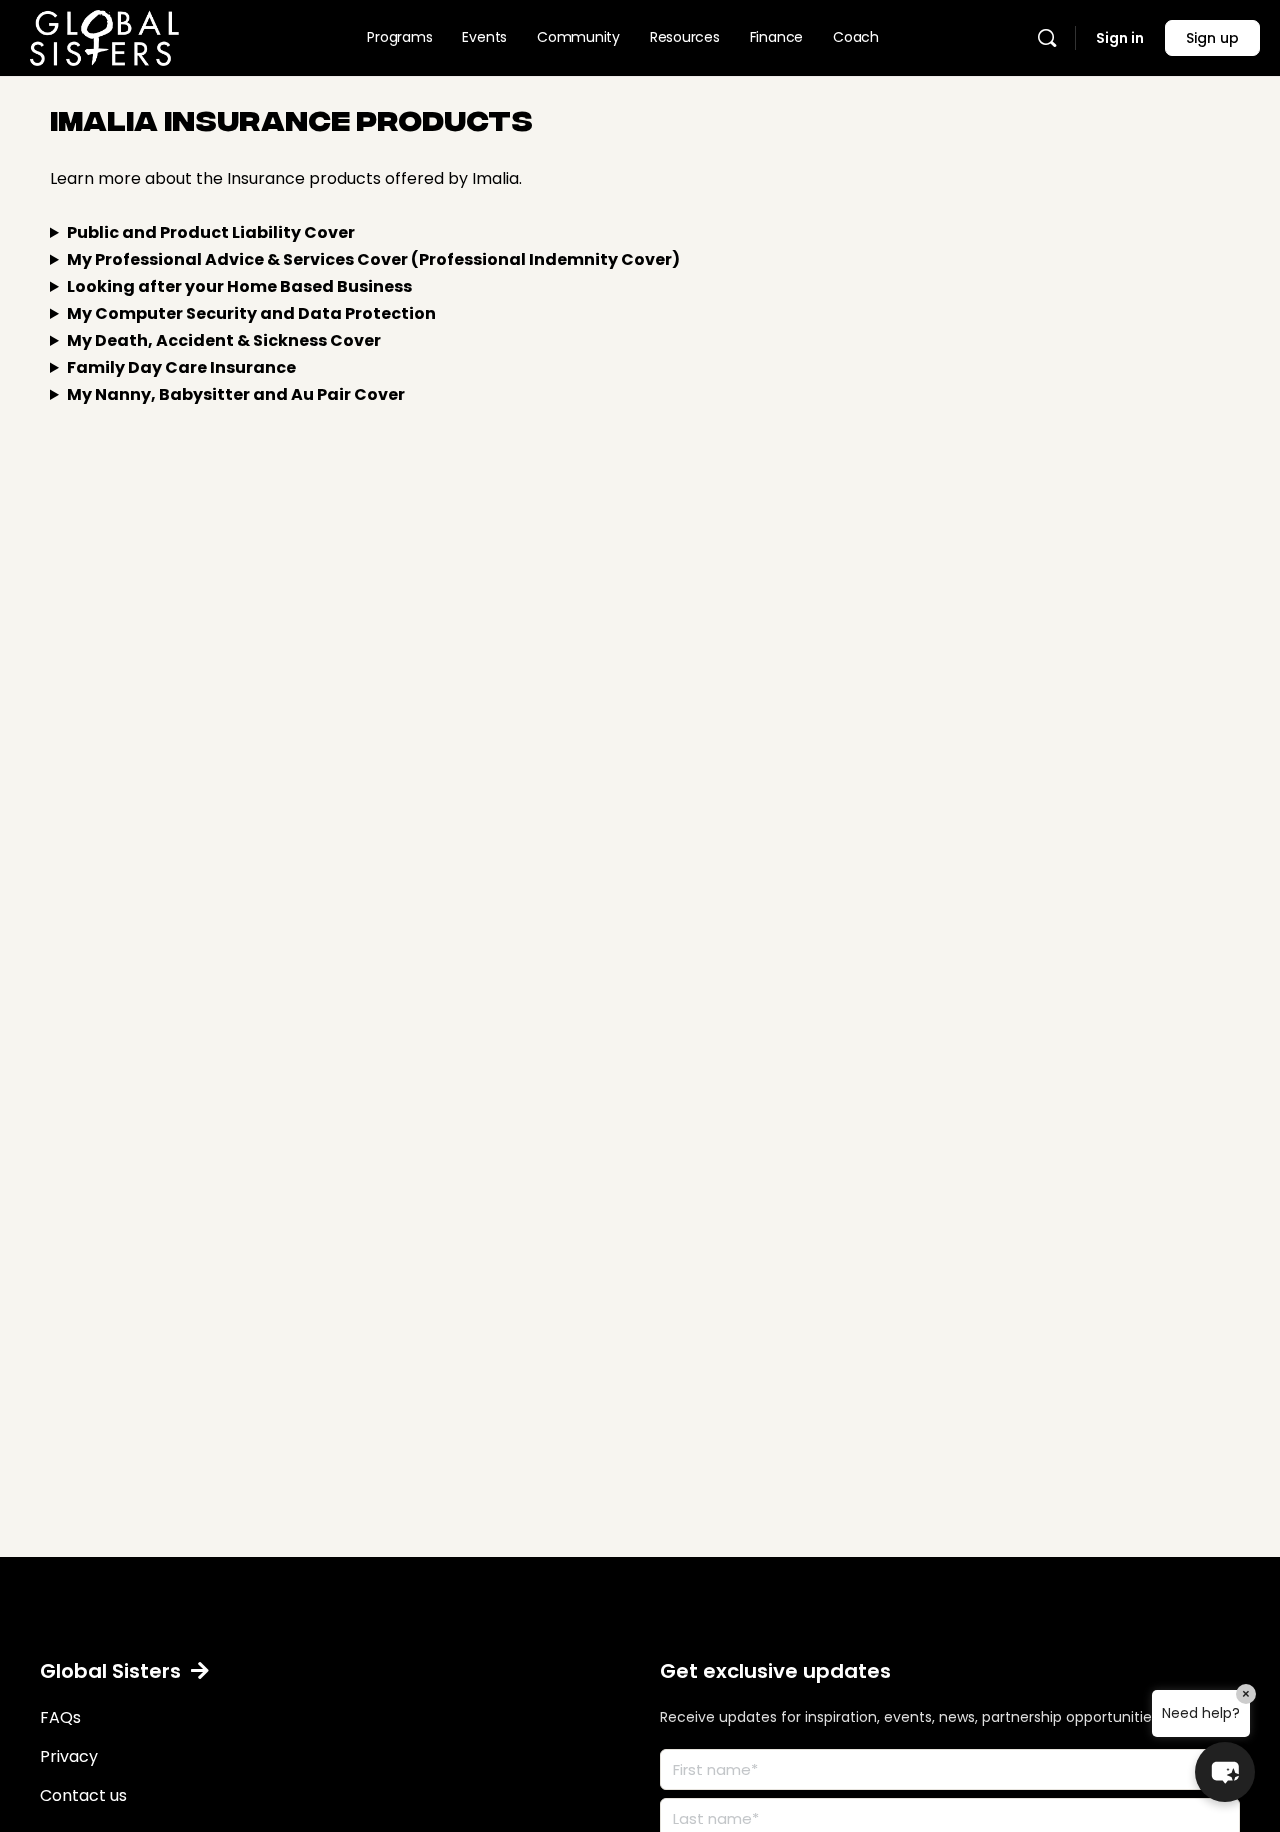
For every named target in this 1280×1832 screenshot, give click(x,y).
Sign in (1120, 38)
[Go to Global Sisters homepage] (104, 34)
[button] (124, 1671)
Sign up (1212, 38)
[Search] (1047, 38)
